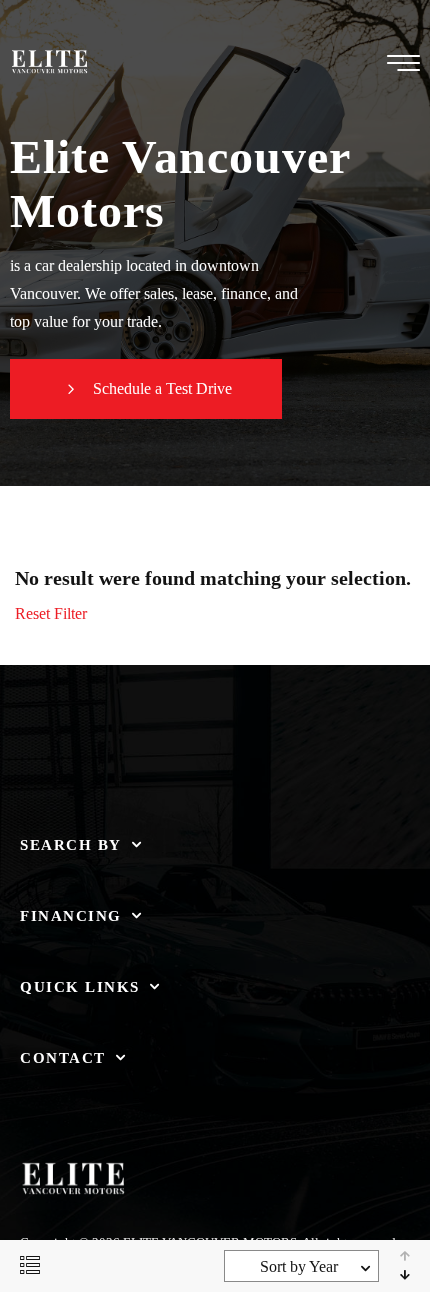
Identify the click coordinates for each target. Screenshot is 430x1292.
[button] (146, 389)
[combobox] (301, 1266)
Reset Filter (51, 613)
